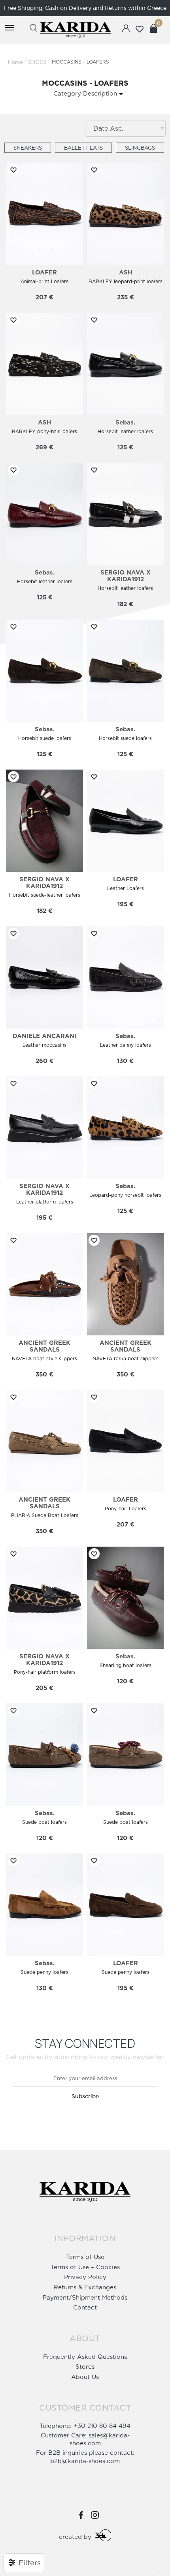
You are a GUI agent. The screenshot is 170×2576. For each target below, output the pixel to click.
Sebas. (125, 422)
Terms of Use (85, 2257)
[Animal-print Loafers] (45, 214)
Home (15, 62)
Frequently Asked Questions (85, 2357)
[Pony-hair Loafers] (125, 1441)
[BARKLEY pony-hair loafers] (45, 364)
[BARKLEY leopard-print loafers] (125, 214)
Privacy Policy (85, 2277)
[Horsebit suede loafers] (45, 671)
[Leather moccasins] (45, 977)
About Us (85, 2377)
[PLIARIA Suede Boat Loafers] (45, 1441)
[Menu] (11, 28)
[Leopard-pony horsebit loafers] (125, 1127)
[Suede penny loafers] (45, 1905)
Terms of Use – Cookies (85, 2267)
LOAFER (44, 272)
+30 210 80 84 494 (102, 2426)
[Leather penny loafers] (125, 977)
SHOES (37, 62)
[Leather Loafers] (125, 821)
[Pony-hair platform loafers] (45, 1598)
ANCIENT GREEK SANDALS (44, 1346)
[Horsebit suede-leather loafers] (45, 821)
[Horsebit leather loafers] (125, 364)
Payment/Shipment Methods (85, 2297)
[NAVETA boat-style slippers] (45, 1284)
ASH (126, 272)
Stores (85, 2367)
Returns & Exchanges (85, 2287)
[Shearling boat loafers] (125, 1598)
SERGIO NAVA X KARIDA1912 (126, 576)
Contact (85, 2307)
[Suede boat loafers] (45, 1755)
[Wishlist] (12, 170)
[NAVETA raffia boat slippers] (125, 1284)
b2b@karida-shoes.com (85, 2461)
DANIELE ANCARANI (44, 1036)
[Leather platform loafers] (45, 1127)
